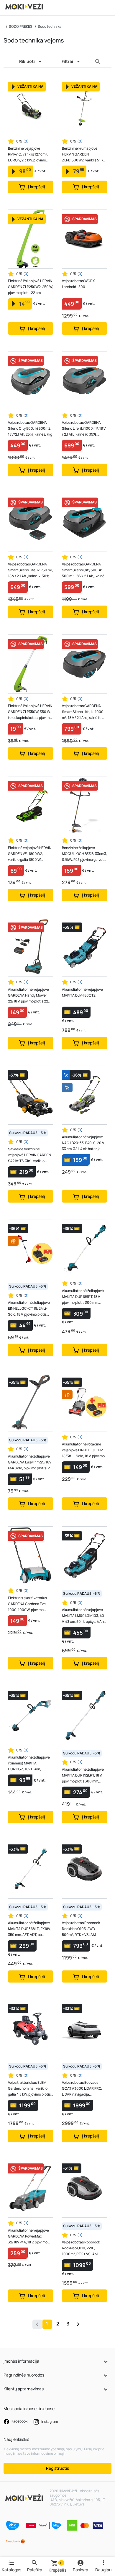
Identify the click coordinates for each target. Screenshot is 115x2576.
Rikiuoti (27, 61)
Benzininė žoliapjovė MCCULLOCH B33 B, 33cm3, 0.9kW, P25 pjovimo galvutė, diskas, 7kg (84, 854)
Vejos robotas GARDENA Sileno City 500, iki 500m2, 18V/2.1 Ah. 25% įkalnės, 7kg (30, 428)
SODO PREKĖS (21, 26)
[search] (98, 62)
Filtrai (67, 61)
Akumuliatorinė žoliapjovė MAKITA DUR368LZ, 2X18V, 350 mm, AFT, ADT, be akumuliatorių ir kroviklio (29, 1929)
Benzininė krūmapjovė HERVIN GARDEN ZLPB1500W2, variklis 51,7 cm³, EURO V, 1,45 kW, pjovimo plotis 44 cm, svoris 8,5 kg (84, 154)
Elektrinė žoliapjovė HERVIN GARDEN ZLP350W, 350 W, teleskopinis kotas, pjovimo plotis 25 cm (30, 712)
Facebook (19, 2421)
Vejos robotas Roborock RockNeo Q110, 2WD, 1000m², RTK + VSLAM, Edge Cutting (81, 2248)
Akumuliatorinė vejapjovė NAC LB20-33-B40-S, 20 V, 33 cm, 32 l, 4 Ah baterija (83, 1143)
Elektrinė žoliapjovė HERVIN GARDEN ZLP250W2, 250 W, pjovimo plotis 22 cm (31, 287)
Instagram (49, 2422)
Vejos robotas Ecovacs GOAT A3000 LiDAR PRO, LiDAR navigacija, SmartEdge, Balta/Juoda (82, 2089)
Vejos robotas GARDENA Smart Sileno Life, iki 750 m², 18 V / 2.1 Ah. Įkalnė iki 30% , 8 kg (31, 570)
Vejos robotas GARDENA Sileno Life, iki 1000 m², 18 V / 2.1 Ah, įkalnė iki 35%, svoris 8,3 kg (84, 429)
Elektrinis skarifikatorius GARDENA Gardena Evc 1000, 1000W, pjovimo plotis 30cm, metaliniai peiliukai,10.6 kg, (27, 1604)
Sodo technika (50, 26)
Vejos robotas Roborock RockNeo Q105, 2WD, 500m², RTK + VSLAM (81, 1929)
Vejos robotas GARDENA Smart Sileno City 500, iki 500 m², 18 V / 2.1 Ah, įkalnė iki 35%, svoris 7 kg (83, 570)
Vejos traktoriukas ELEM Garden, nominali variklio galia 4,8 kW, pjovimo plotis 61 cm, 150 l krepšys (29, 2089)
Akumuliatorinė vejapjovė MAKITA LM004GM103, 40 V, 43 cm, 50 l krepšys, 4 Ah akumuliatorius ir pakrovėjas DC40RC (84, 1616)
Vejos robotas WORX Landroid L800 (78, 284)
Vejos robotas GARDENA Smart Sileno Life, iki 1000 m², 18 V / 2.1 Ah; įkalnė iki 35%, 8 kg (83, 712)
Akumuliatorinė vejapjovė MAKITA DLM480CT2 (82, 992)
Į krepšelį (36, 187)
